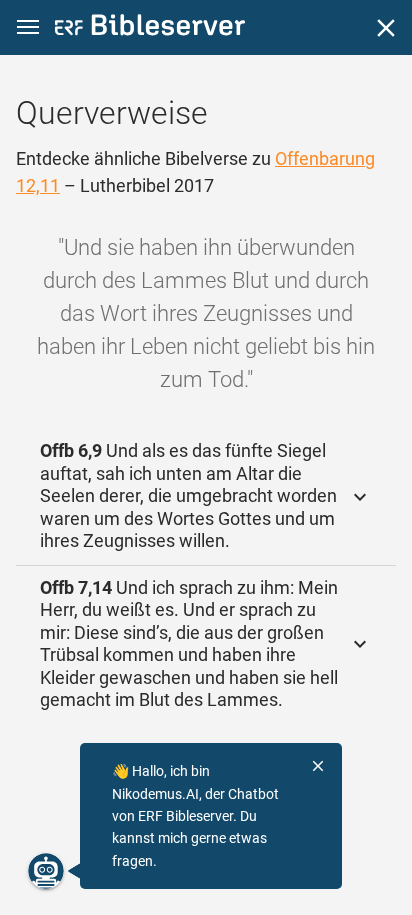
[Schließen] (386, 28)
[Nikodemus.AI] (46, 871)
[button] (28, 27)
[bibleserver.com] (150, 28)
